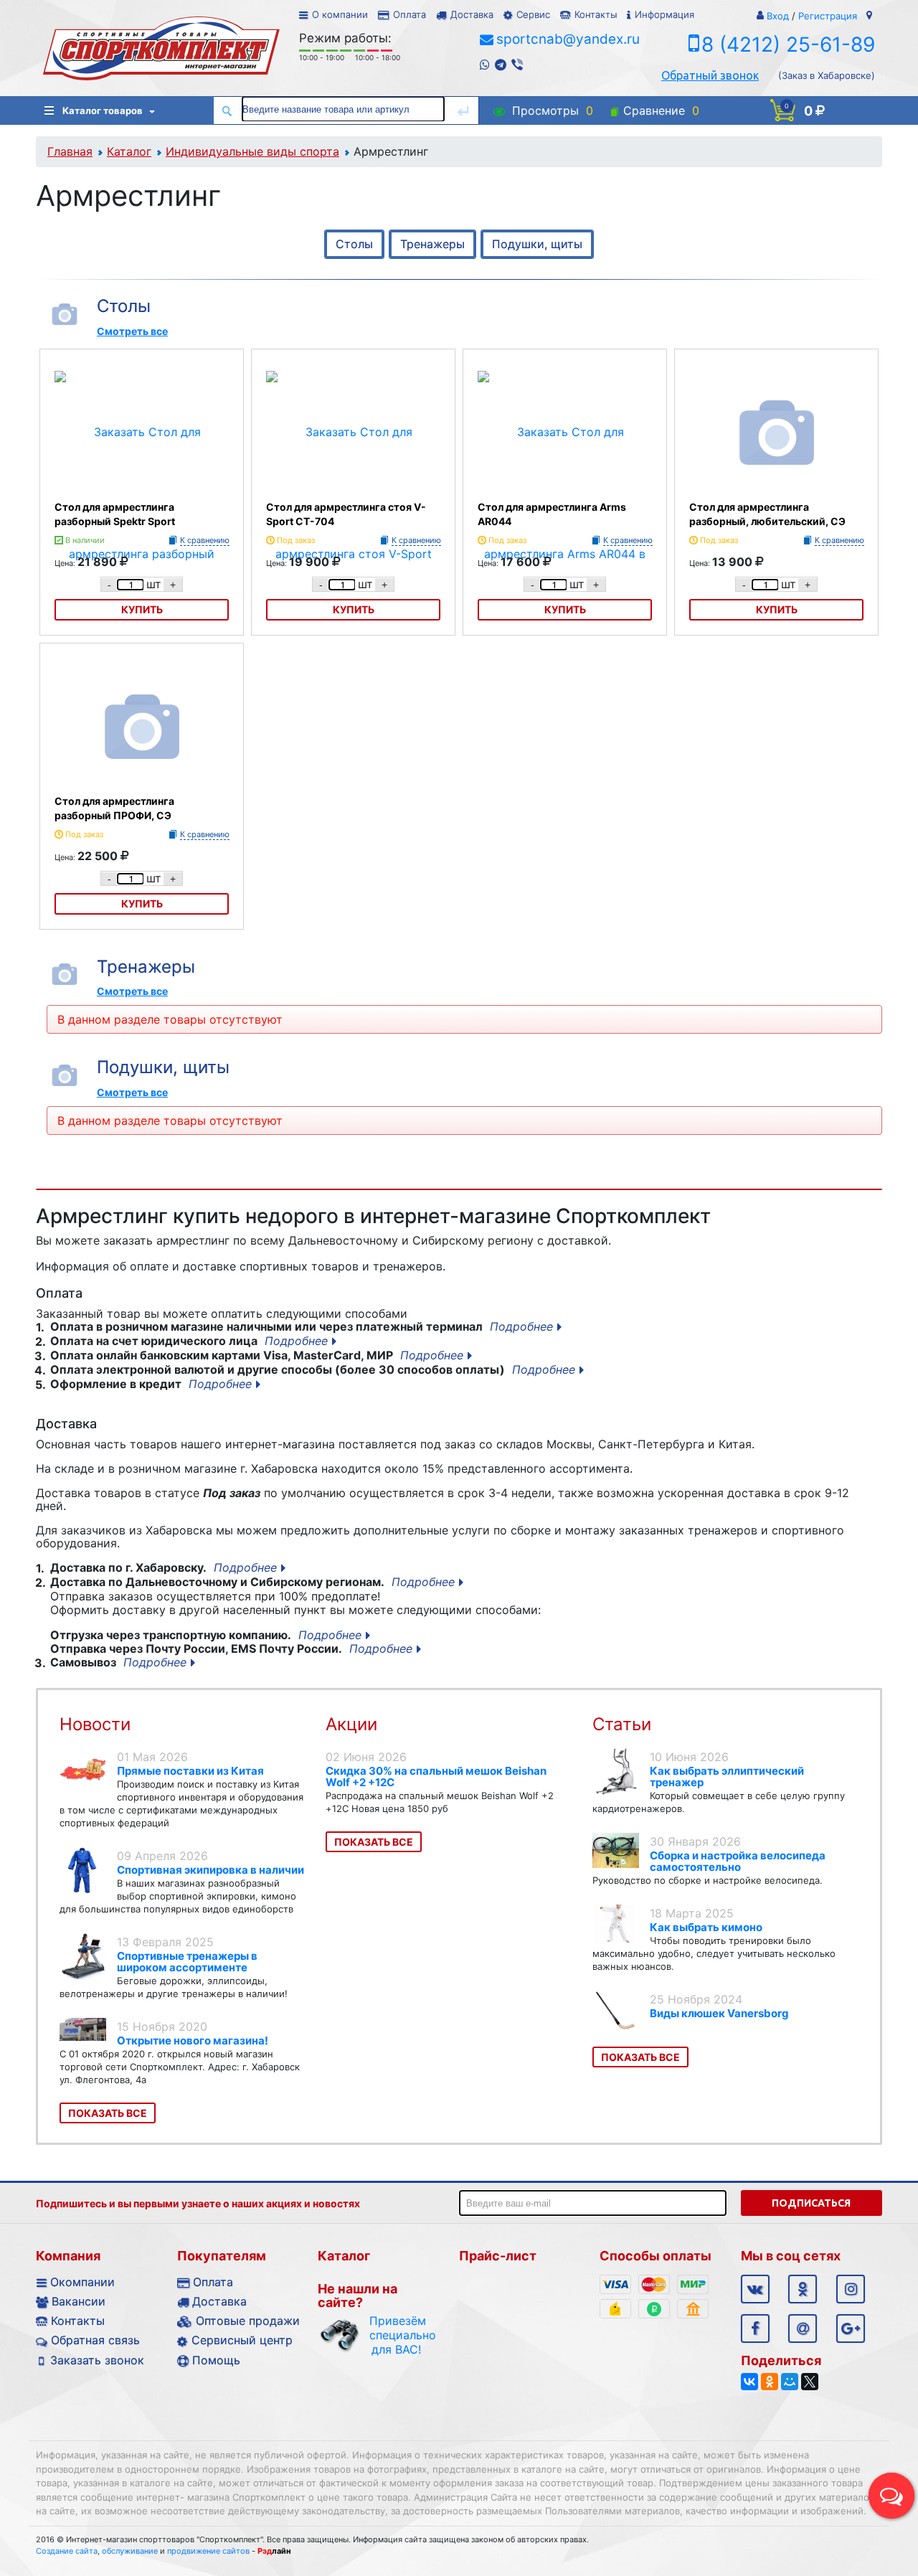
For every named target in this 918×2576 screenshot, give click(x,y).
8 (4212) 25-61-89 (788, 44)
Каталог (129, 151)
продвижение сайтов (208, 2551)
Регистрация (828, 16)
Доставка (472, 14)
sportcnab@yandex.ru (568, 39)
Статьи (622, 1724)
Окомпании (82, 2282)
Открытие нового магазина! (193, 2040)
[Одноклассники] (770, 2382)
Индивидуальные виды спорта (252, 151)
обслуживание (130, 2551)
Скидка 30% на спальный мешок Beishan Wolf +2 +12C (436, 1777)
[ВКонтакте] (749, 2382)
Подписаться (811, 2203)
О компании (340, 14)
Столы (354, 244)
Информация (664, 14)
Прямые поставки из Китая (190, 1771)
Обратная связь (95, 2340)
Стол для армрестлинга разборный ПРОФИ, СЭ (114, 808)
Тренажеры (432, 244)
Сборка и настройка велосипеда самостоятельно (738, 1861)
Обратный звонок (710, 75)
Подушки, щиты (537, 244)
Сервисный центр (242, 2340)
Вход (778, 16)
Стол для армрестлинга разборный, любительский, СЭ (767, 514)
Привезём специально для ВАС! (396, 2335)
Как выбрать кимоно (706, 1927)
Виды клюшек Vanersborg (719, 2013)
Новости (95, 1724)
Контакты (596, 14)
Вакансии (79, 2301)
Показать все (108, 2113)
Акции (351, 1724)
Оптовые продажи (248, 2321)
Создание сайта (67, 2551)
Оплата (410, 14)
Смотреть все (132, 331)
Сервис (533, 14)
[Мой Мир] (790, 2382)
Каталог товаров (103, 110)
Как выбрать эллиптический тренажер (727, 1777)
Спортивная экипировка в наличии (210, 1870)
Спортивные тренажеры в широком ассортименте (187, 1962)
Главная (70, 151)
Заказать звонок (97, 2360)
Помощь (216, 2360)
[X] (810, 2382)
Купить (777, 609)
